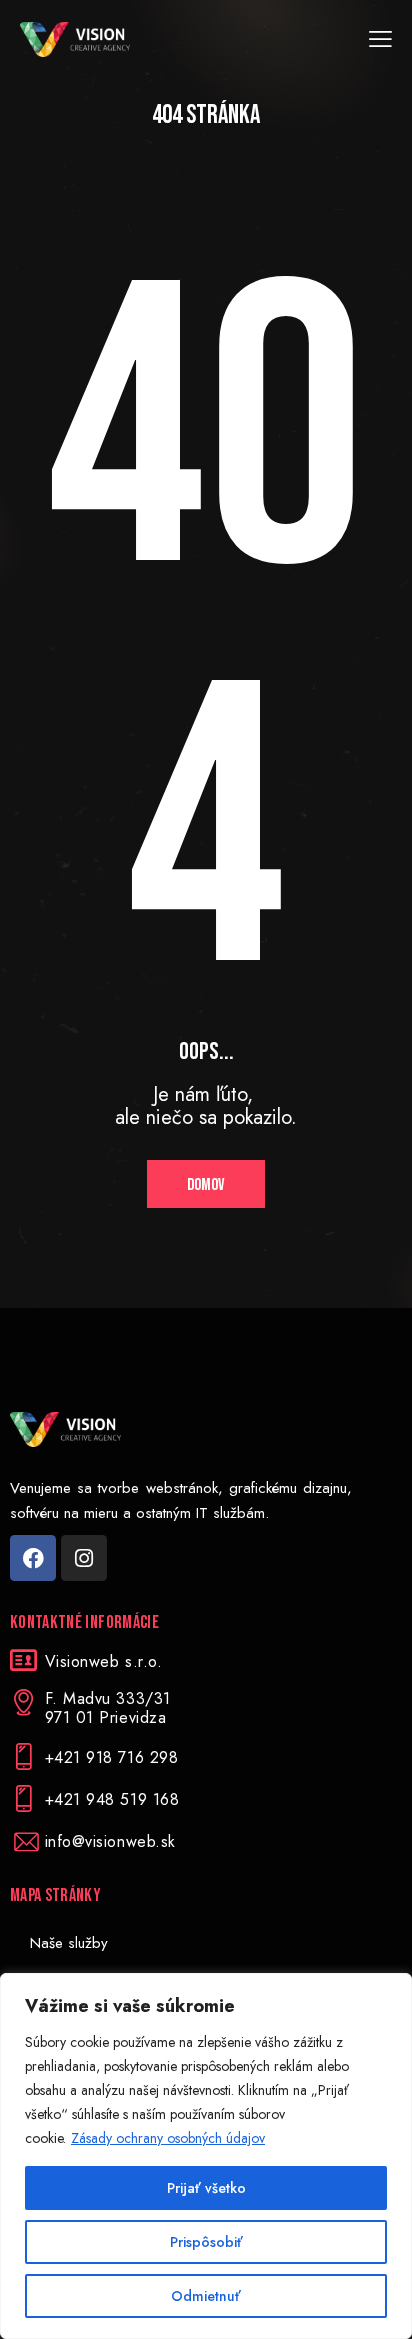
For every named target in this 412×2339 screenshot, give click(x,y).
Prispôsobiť (206, 2242)
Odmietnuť (206, 2296)
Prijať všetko (206, 2188)
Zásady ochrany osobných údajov (168, 2138)
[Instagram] (84, 1558)
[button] (380, 39)
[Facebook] (33, 1558)
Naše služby (69, 1943)
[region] (206, 2156)
